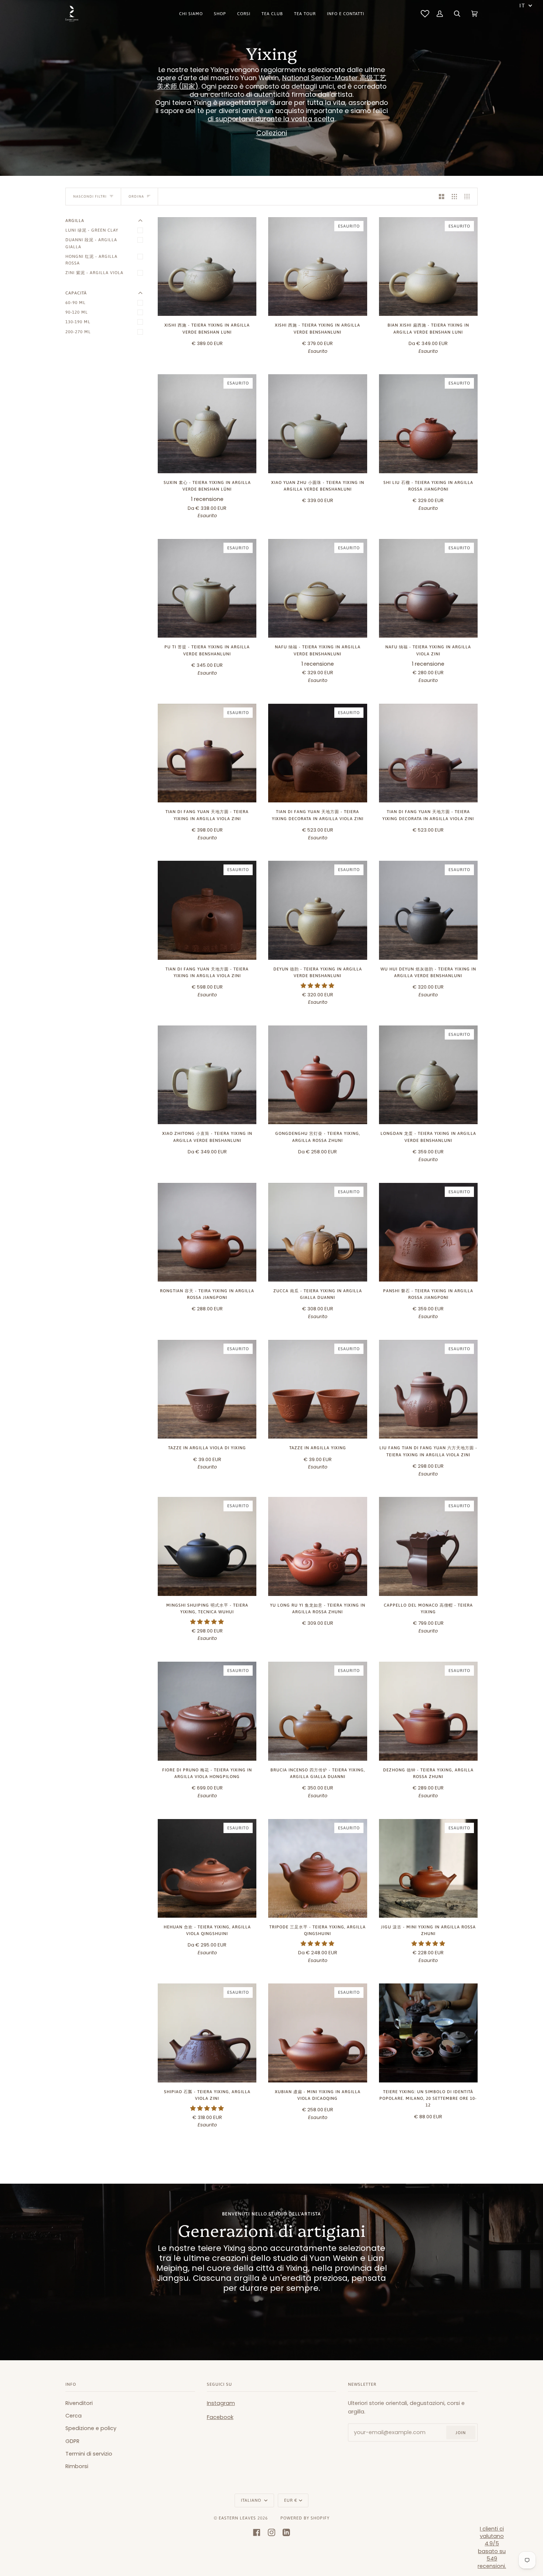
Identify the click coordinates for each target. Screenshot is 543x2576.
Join (461, 2432)
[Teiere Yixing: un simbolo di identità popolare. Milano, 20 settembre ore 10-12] (428, 2033)
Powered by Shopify (305, 2518)
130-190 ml (78, 322)
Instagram (221, 2403)
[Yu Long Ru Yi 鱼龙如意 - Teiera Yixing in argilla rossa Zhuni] (317, 1546)
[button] (317, 986)
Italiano (252, 2500)
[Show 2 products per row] (442, 197)
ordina (136, 196)
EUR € (291, 2500)
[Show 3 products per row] (455, 197)
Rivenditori (79, 2403)
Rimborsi (77, 2466)
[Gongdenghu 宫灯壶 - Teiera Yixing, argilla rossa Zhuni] (317, 1075)
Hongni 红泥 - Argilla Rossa (91, 260)
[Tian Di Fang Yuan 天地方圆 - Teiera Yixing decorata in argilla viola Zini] (428, 753)
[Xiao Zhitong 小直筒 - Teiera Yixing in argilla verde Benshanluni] (207, 1075)
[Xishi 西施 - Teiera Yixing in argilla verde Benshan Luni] (207, 267)
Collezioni (272, 133)
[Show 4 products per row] (469, 197)
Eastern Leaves (237, 2518)
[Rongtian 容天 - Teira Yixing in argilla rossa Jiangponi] (207, 1232)
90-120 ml (77, 312)
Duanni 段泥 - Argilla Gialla (91, 243)
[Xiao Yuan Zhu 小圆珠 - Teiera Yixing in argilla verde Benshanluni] (317, 424)
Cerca (74, 2416)
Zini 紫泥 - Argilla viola (94, 272)
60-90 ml (76, 302)
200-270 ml (78, 332)
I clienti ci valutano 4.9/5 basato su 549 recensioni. (492, 2548)
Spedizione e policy (91, 2428)
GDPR (72, 2441)
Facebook (220, 2417)
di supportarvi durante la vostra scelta (271, 119)
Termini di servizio (89, 2454)
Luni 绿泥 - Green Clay (92, 230)
